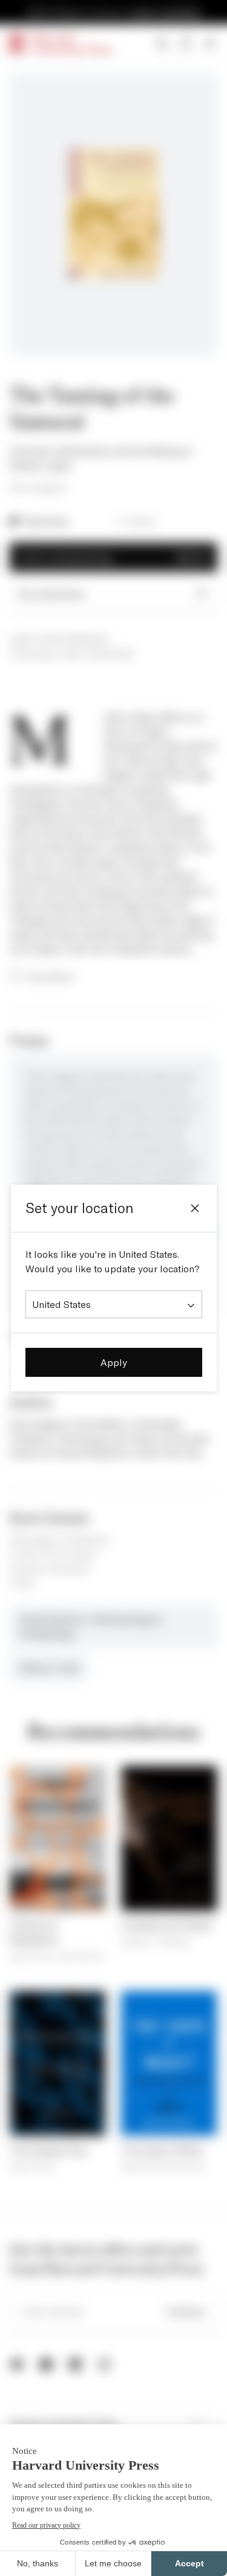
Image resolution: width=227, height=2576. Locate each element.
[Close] (195, 1208)
